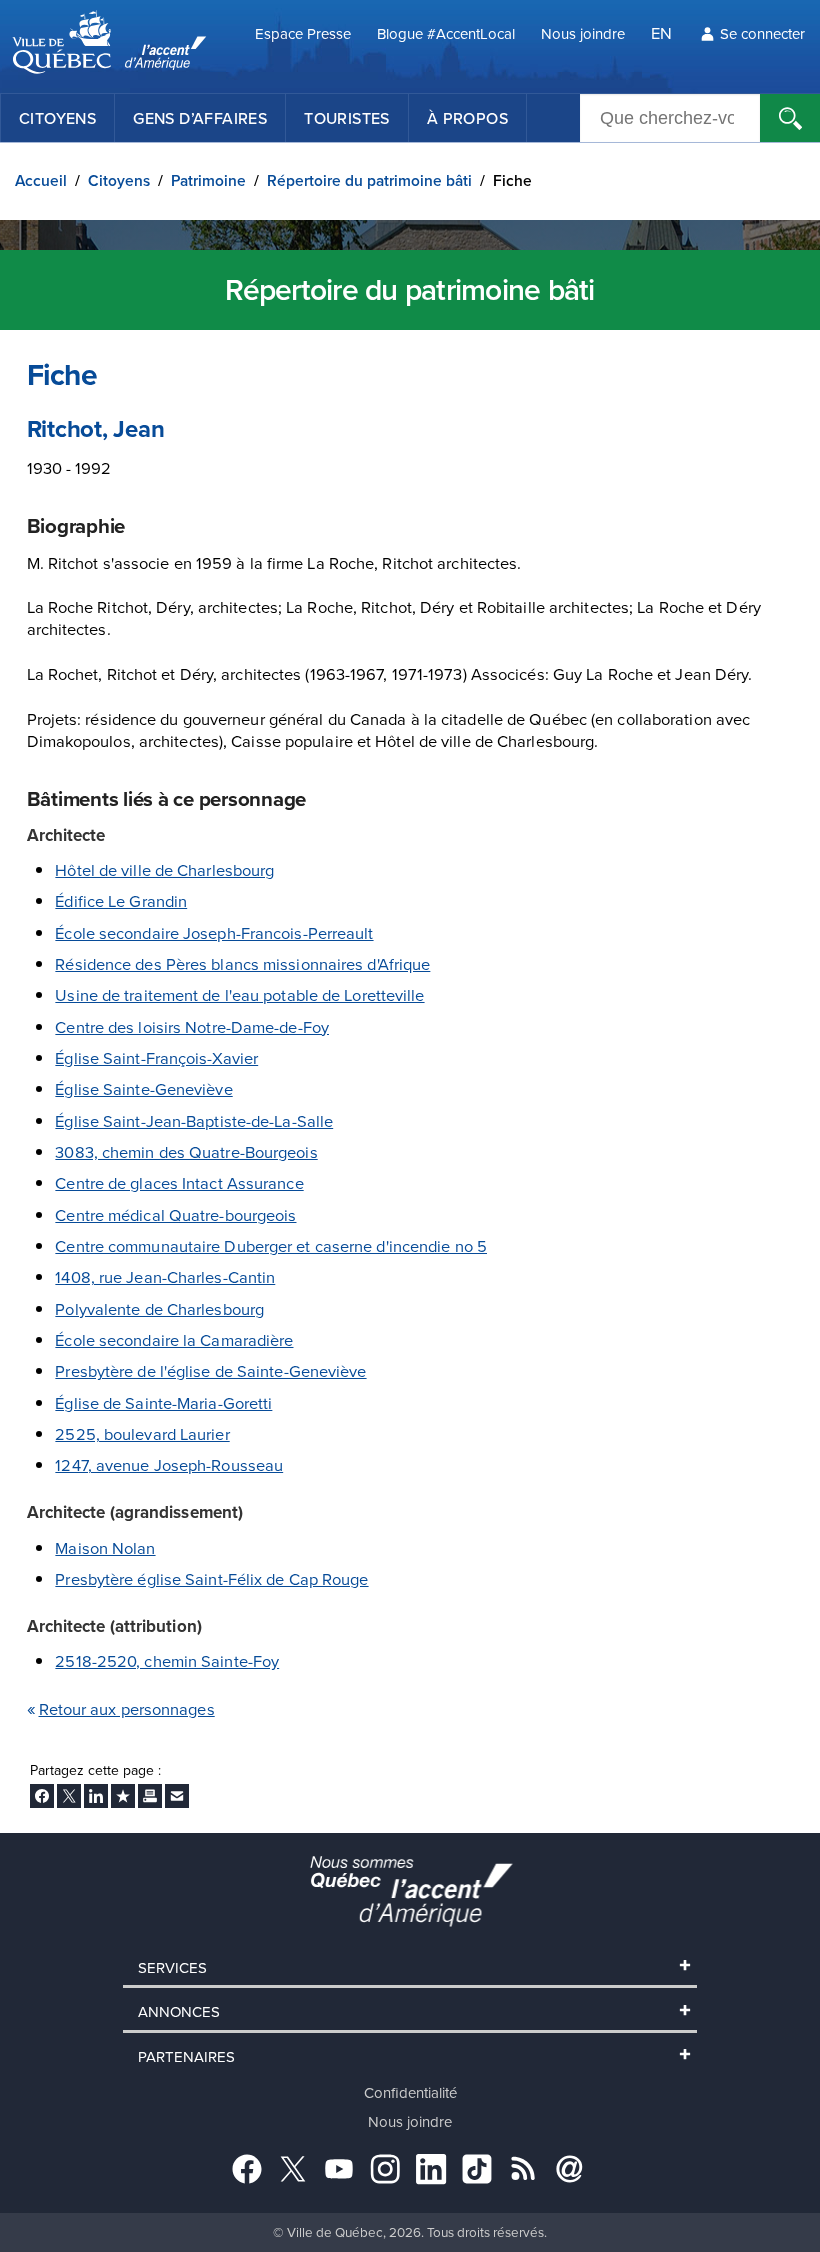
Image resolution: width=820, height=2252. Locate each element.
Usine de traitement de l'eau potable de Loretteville (239, 994)
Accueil (41, 180)
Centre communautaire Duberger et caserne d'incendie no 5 (271, 1245)
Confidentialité (410, 2092)
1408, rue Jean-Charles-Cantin (165, 1276)
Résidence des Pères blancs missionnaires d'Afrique (242, 963)
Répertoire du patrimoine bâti (369, 180)
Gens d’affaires (200, 118)
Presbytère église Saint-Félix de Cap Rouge (211, 1578)
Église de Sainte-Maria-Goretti (163, 1402)
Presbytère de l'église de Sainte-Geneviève (210, 1370)
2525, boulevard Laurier (142, 1433)
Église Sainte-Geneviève (143, 1088)
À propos (467, 118)
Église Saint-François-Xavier (156, 1057)
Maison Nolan (105, 1547)
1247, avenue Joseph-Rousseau (169, 1464)
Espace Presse (303, 33)
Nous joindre (583, 33)
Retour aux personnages (127, 1708)
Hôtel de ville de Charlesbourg (164, 869)
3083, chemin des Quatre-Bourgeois (186, 1151)
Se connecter (762, 33)
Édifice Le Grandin (121, 900)
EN (661, 32)
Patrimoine (208, 180)
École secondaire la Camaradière (174, 1339)
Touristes (347, 118)
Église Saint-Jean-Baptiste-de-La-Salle (194, 1120)
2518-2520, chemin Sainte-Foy (167, 1660)
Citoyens (57, 118)
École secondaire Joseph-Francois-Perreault (214, 932)
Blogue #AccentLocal (446, 33)
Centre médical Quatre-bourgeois (175, 1214)
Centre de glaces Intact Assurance (179, 1182)
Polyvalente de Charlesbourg (159, 1308)
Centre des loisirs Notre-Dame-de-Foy (192, 1026)
